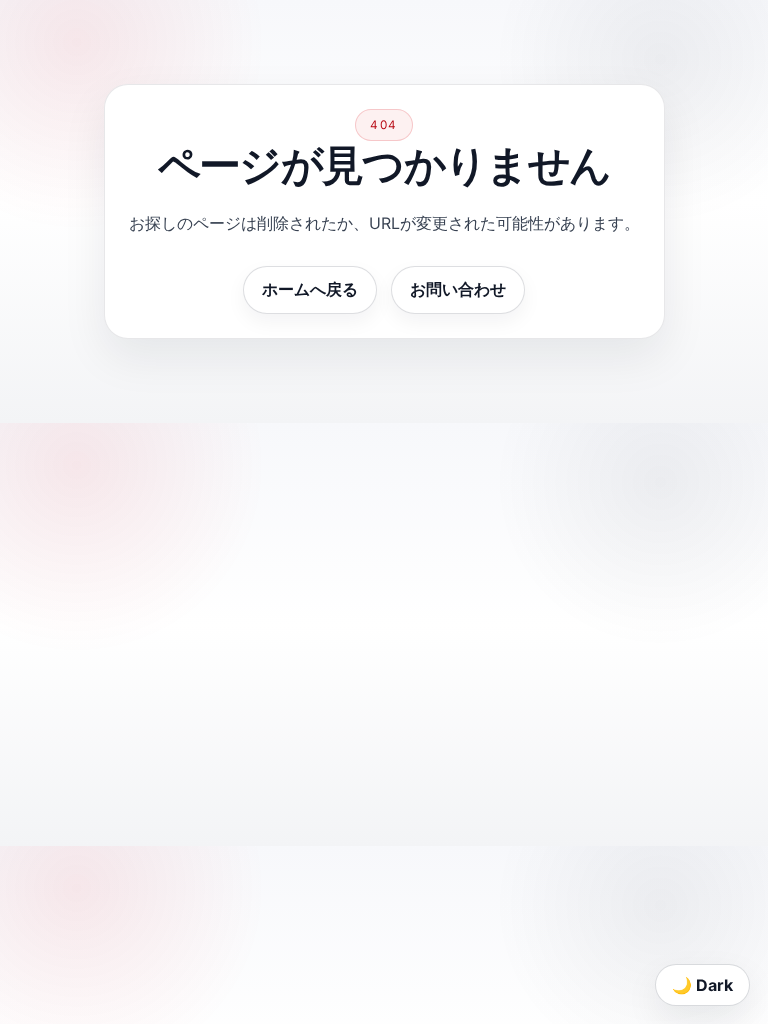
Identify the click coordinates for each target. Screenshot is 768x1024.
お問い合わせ (458, 289)
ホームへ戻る (310, 289)
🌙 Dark (702, 985)
